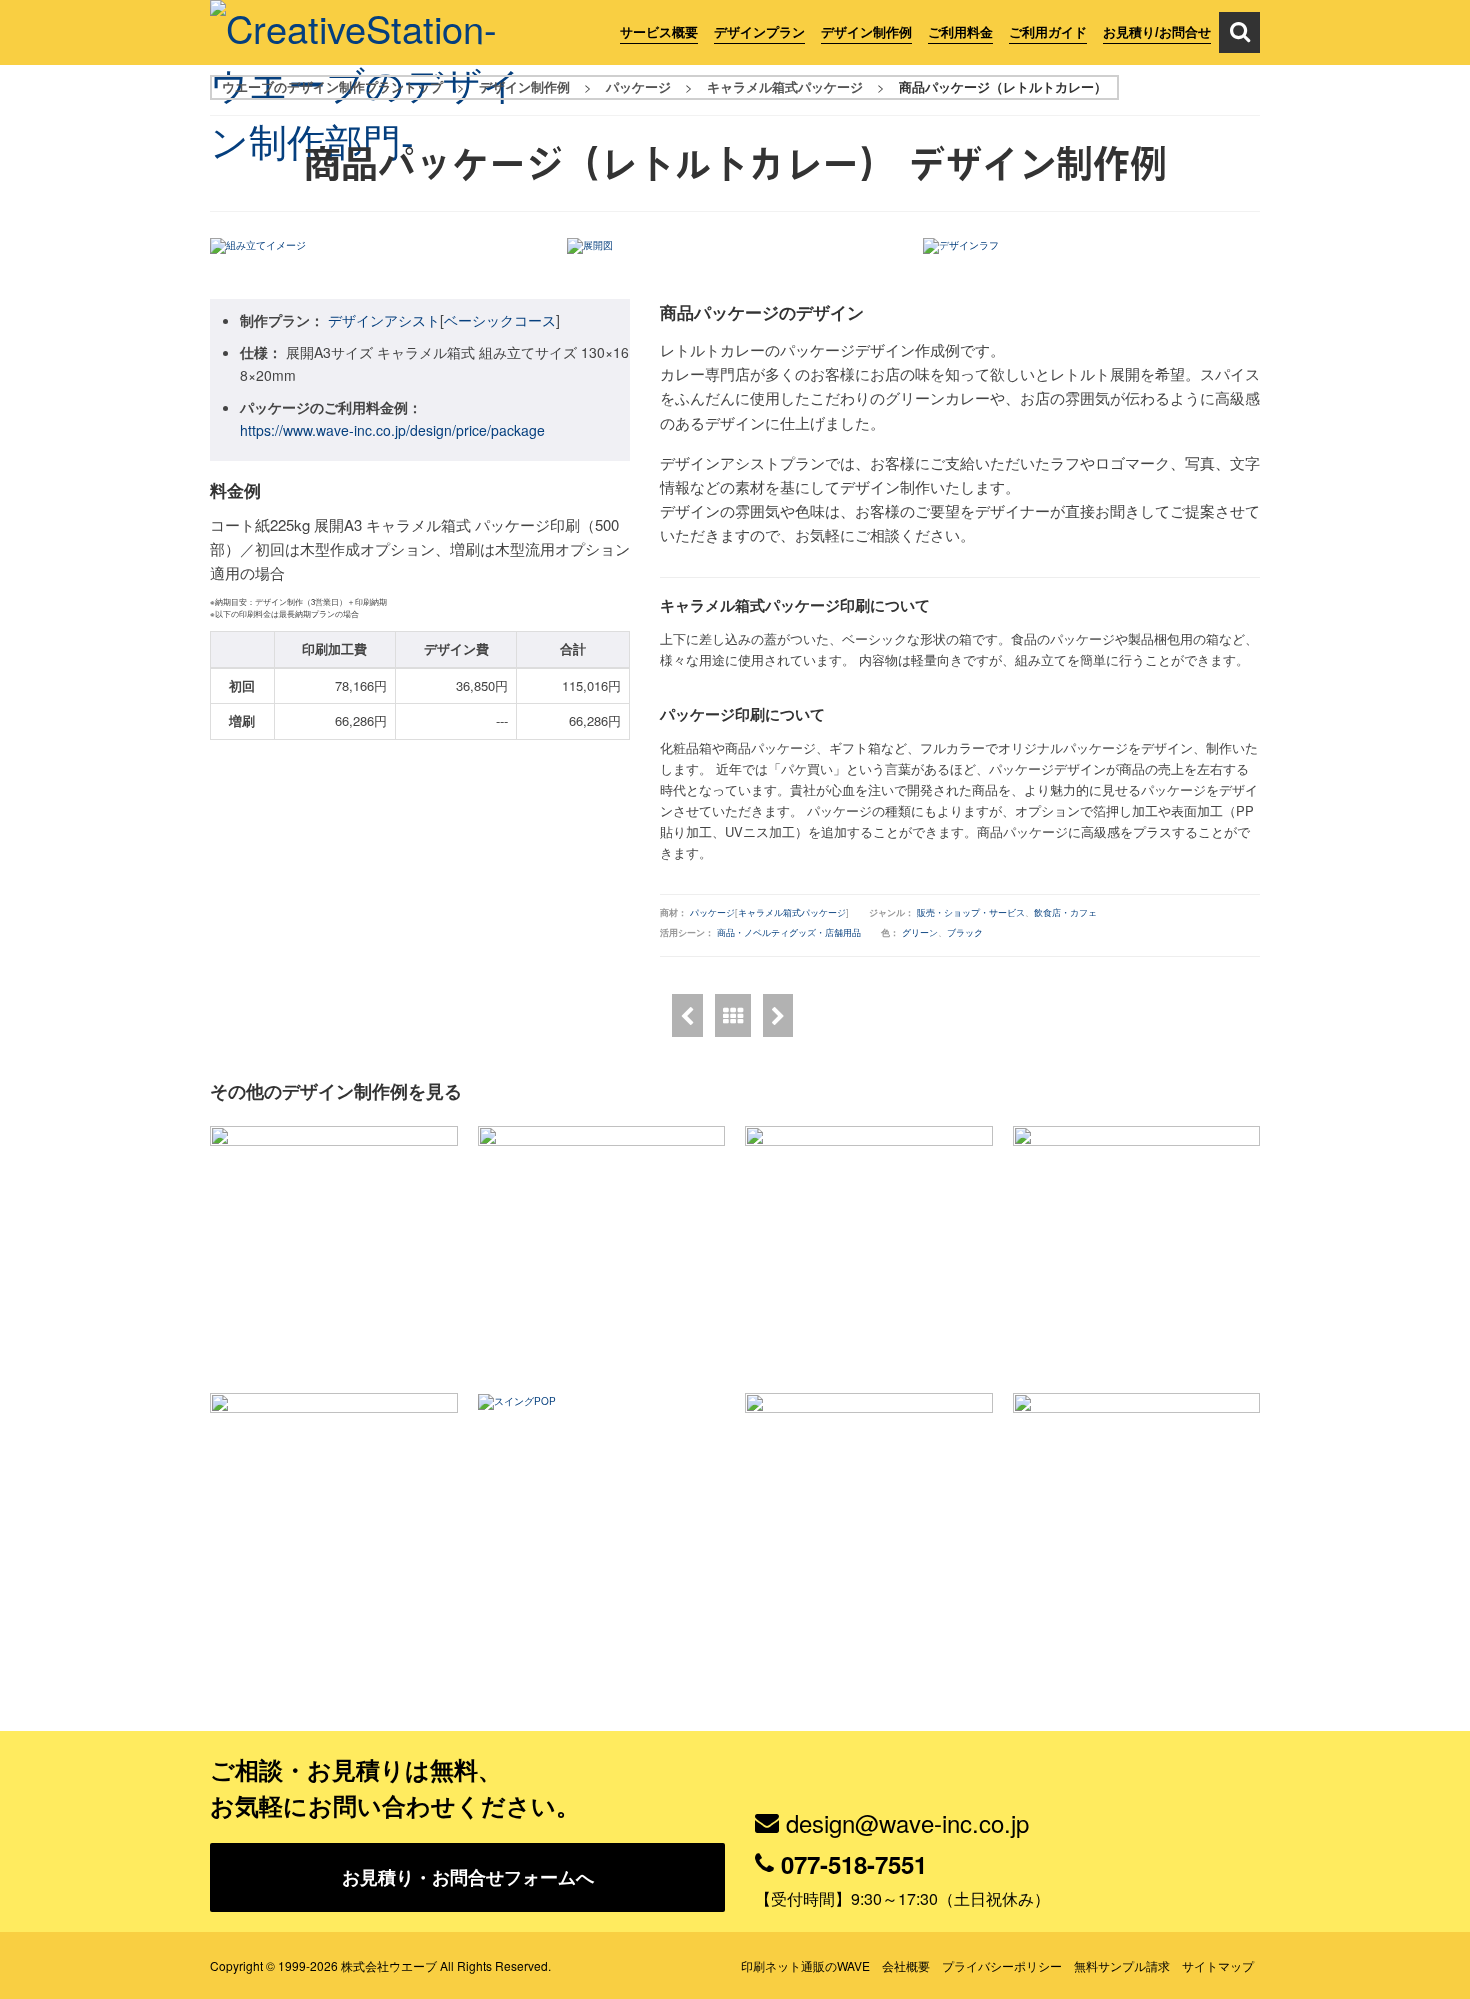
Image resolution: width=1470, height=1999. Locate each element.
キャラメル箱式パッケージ (792, 912)
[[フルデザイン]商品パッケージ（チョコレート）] (778, 1015)
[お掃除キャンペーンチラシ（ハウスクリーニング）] (334, 1250)
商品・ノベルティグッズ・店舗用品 (789, 932)
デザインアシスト (384, 320)
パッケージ (712, 912)
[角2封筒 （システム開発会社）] (1137, 1250)
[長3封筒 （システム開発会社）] (602, 1250)
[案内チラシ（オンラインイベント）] (869, 1517)
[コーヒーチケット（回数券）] (334, 1517)
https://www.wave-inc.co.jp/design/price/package (392, 430)
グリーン (920, 932)
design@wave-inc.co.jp (907, 1822)
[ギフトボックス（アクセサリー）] (687, 1015)
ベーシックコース (500, 320)
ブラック (965, 932)
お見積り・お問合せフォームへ (468, 1877)
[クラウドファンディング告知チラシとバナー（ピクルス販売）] (869, 1250)
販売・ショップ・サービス (971, 912)
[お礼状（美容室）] (1137, 1517)
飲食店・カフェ (1065, 912)
